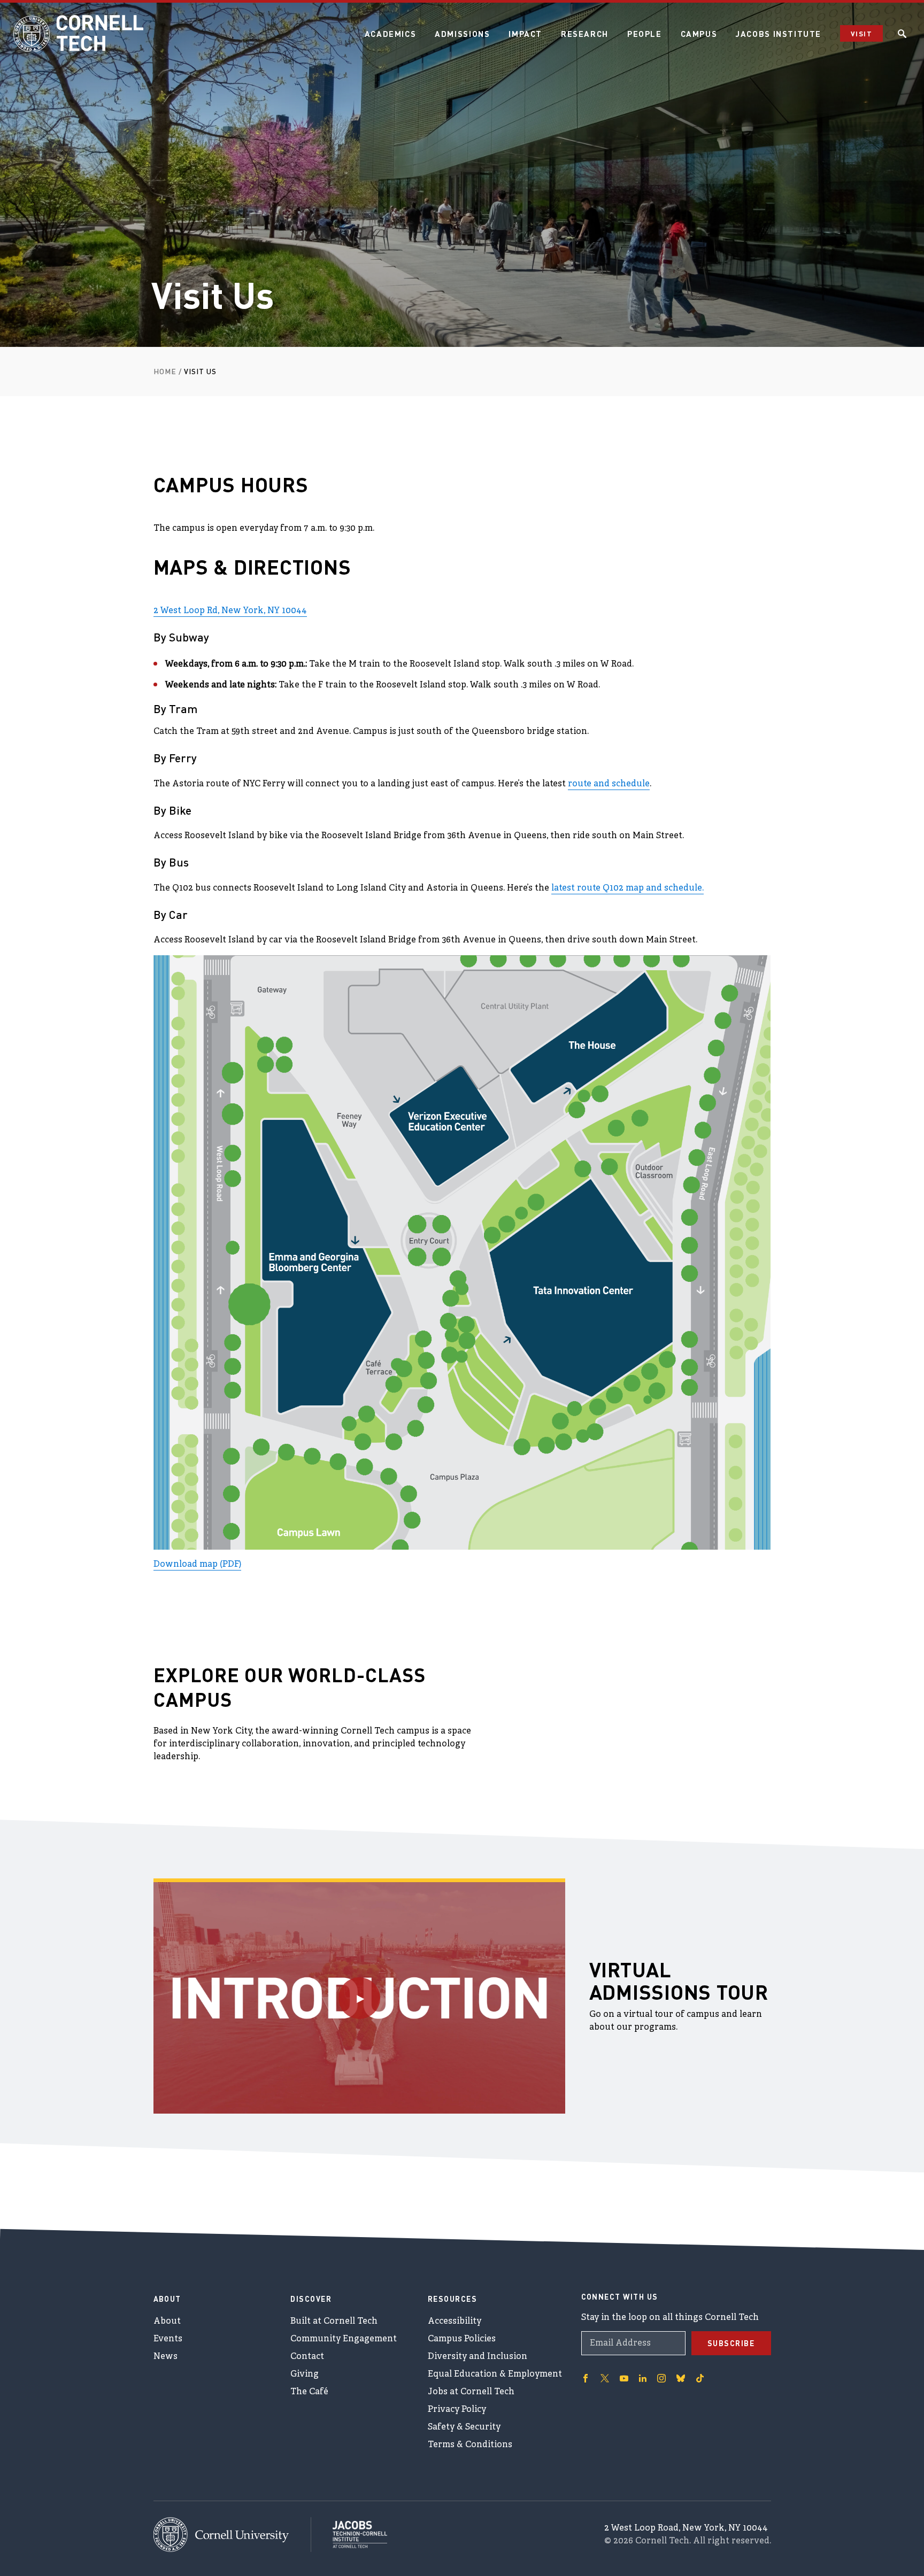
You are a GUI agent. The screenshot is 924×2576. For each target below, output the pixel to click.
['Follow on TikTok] (700, 2378)
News (165, 2357)
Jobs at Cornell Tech (471, 2392)
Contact (307, 2357)
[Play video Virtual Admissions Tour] (359, 1998)
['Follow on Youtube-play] (624, 2378)
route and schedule (609, 784)
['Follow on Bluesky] (681, 2378)
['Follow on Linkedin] (643, 2378)
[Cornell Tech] (232, 2535)
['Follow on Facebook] (586, 2378)
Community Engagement (344, 2339)
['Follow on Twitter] (605, 2378)
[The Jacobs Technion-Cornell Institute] (349, 2534)
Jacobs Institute (779, 34)
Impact (525, 34)
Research (585, 34)
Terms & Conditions (470, 2445)
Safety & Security (464, 2427)
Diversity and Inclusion (478, 2357)
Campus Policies (462, 2339)
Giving (305, 2374)
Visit (861, 33)
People (645, 34)
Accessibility (455, 2322)
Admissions (462, 34)
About (167, 2322)
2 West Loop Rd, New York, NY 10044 (230, 611)
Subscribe (731, 2343)
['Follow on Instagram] (661, 2378)
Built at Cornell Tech (334, 2322)
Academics (391, 34)
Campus (699, 34)
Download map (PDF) (197, 1565)
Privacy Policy (457, 2410)
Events (168, 2339)
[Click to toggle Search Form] (902, 34)
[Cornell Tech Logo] (80, 34)
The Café (309, 2392)
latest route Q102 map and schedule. (627, 888)
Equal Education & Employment (495, 2374)
